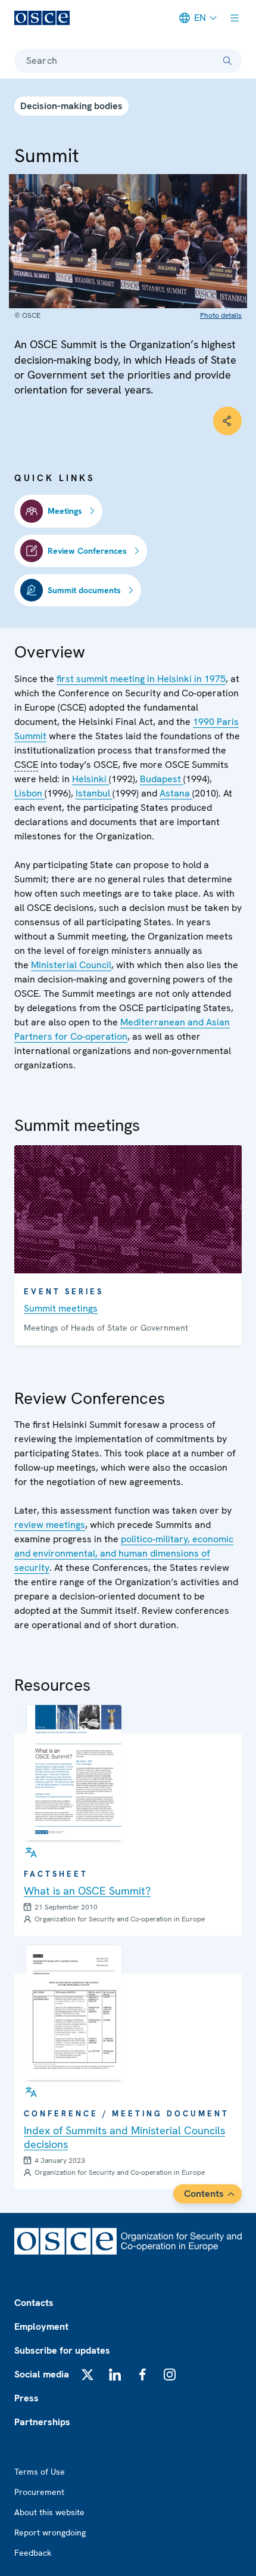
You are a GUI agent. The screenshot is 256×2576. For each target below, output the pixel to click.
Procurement (39, 2492)
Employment (41, 2327)
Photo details (221, 315)
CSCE (26, 765)
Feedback (33, 2553)
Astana (176, 793)
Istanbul (94, 793)
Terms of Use (40, 2472)
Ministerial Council (71, 965)
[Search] (227, 61)
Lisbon (29, 793)
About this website (49, 2512)
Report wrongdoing (50, 2532)
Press (26, 2398)
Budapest (162, 779)
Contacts (34, 2303)
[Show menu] (235, 18)
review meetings (50, 1525)
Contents (204, 2194)
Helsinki (90, 779)
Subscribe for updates (62, 2350)
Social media (42, 2374)
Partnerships (42, 2422)
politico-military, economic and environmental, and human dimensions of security (124, 1553)
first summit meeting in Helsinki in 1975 (141, 679)
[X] (88, 2374)
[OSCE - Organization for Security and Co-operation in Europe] (42, 18)
